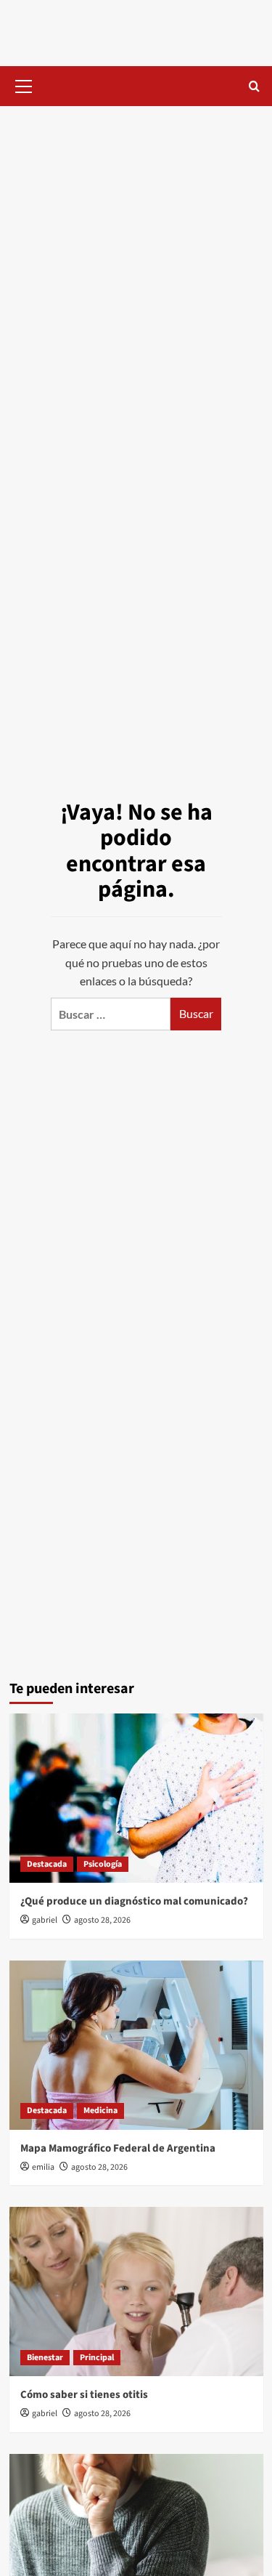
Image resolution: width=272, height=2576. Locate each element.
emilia (43, 2167)
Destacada (47, 1864)
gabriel (45, 1920)
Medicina (100, 2111)
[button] (24, 84)
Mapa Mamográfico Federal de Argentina (118, 2148)
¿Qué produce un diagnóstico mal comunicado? (134, 1901)
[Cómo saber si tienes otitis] (136, 2292)
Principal (97, 2358)
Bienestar (45, 2358)
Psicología (103, 1864)
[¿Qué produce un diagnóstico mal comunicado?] (136, 1798)
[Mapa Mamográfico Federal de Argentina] (136, 2045)
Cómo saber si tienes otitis (84, 2395)
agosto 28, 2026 (102, 1920)
